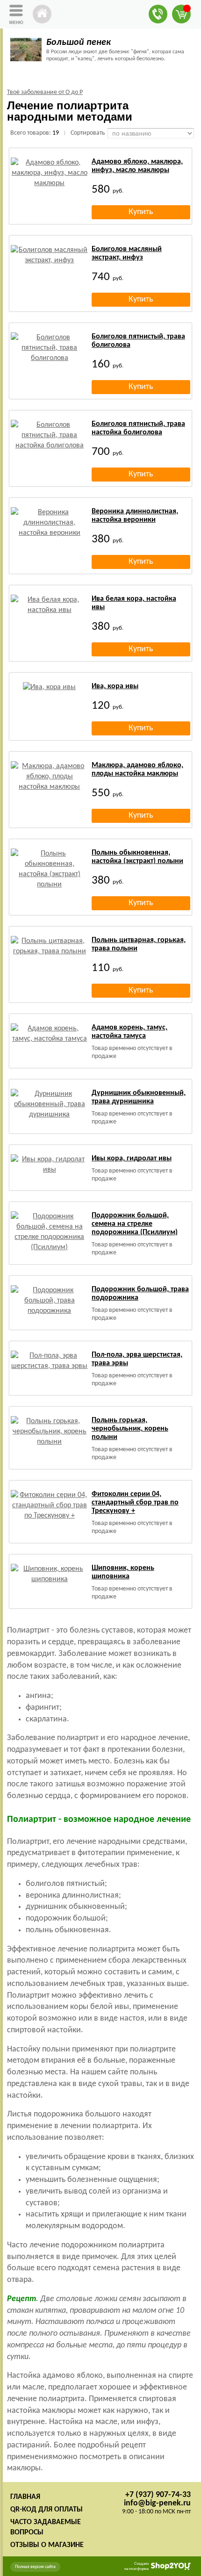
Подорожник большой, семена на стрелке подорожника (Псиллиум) (135, 1224)
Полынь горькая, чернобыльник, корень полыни (130, 1429)
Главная (25, 2497)
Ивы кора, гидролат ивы (132, 1158)
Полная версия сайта (35, 2567)
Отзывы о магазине (47, 2545)
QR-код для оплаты (47, 2510)
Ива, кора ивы (115, 686)
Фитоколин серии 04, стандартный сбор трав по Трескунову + (135, 1503)
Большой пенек (79, 43)
